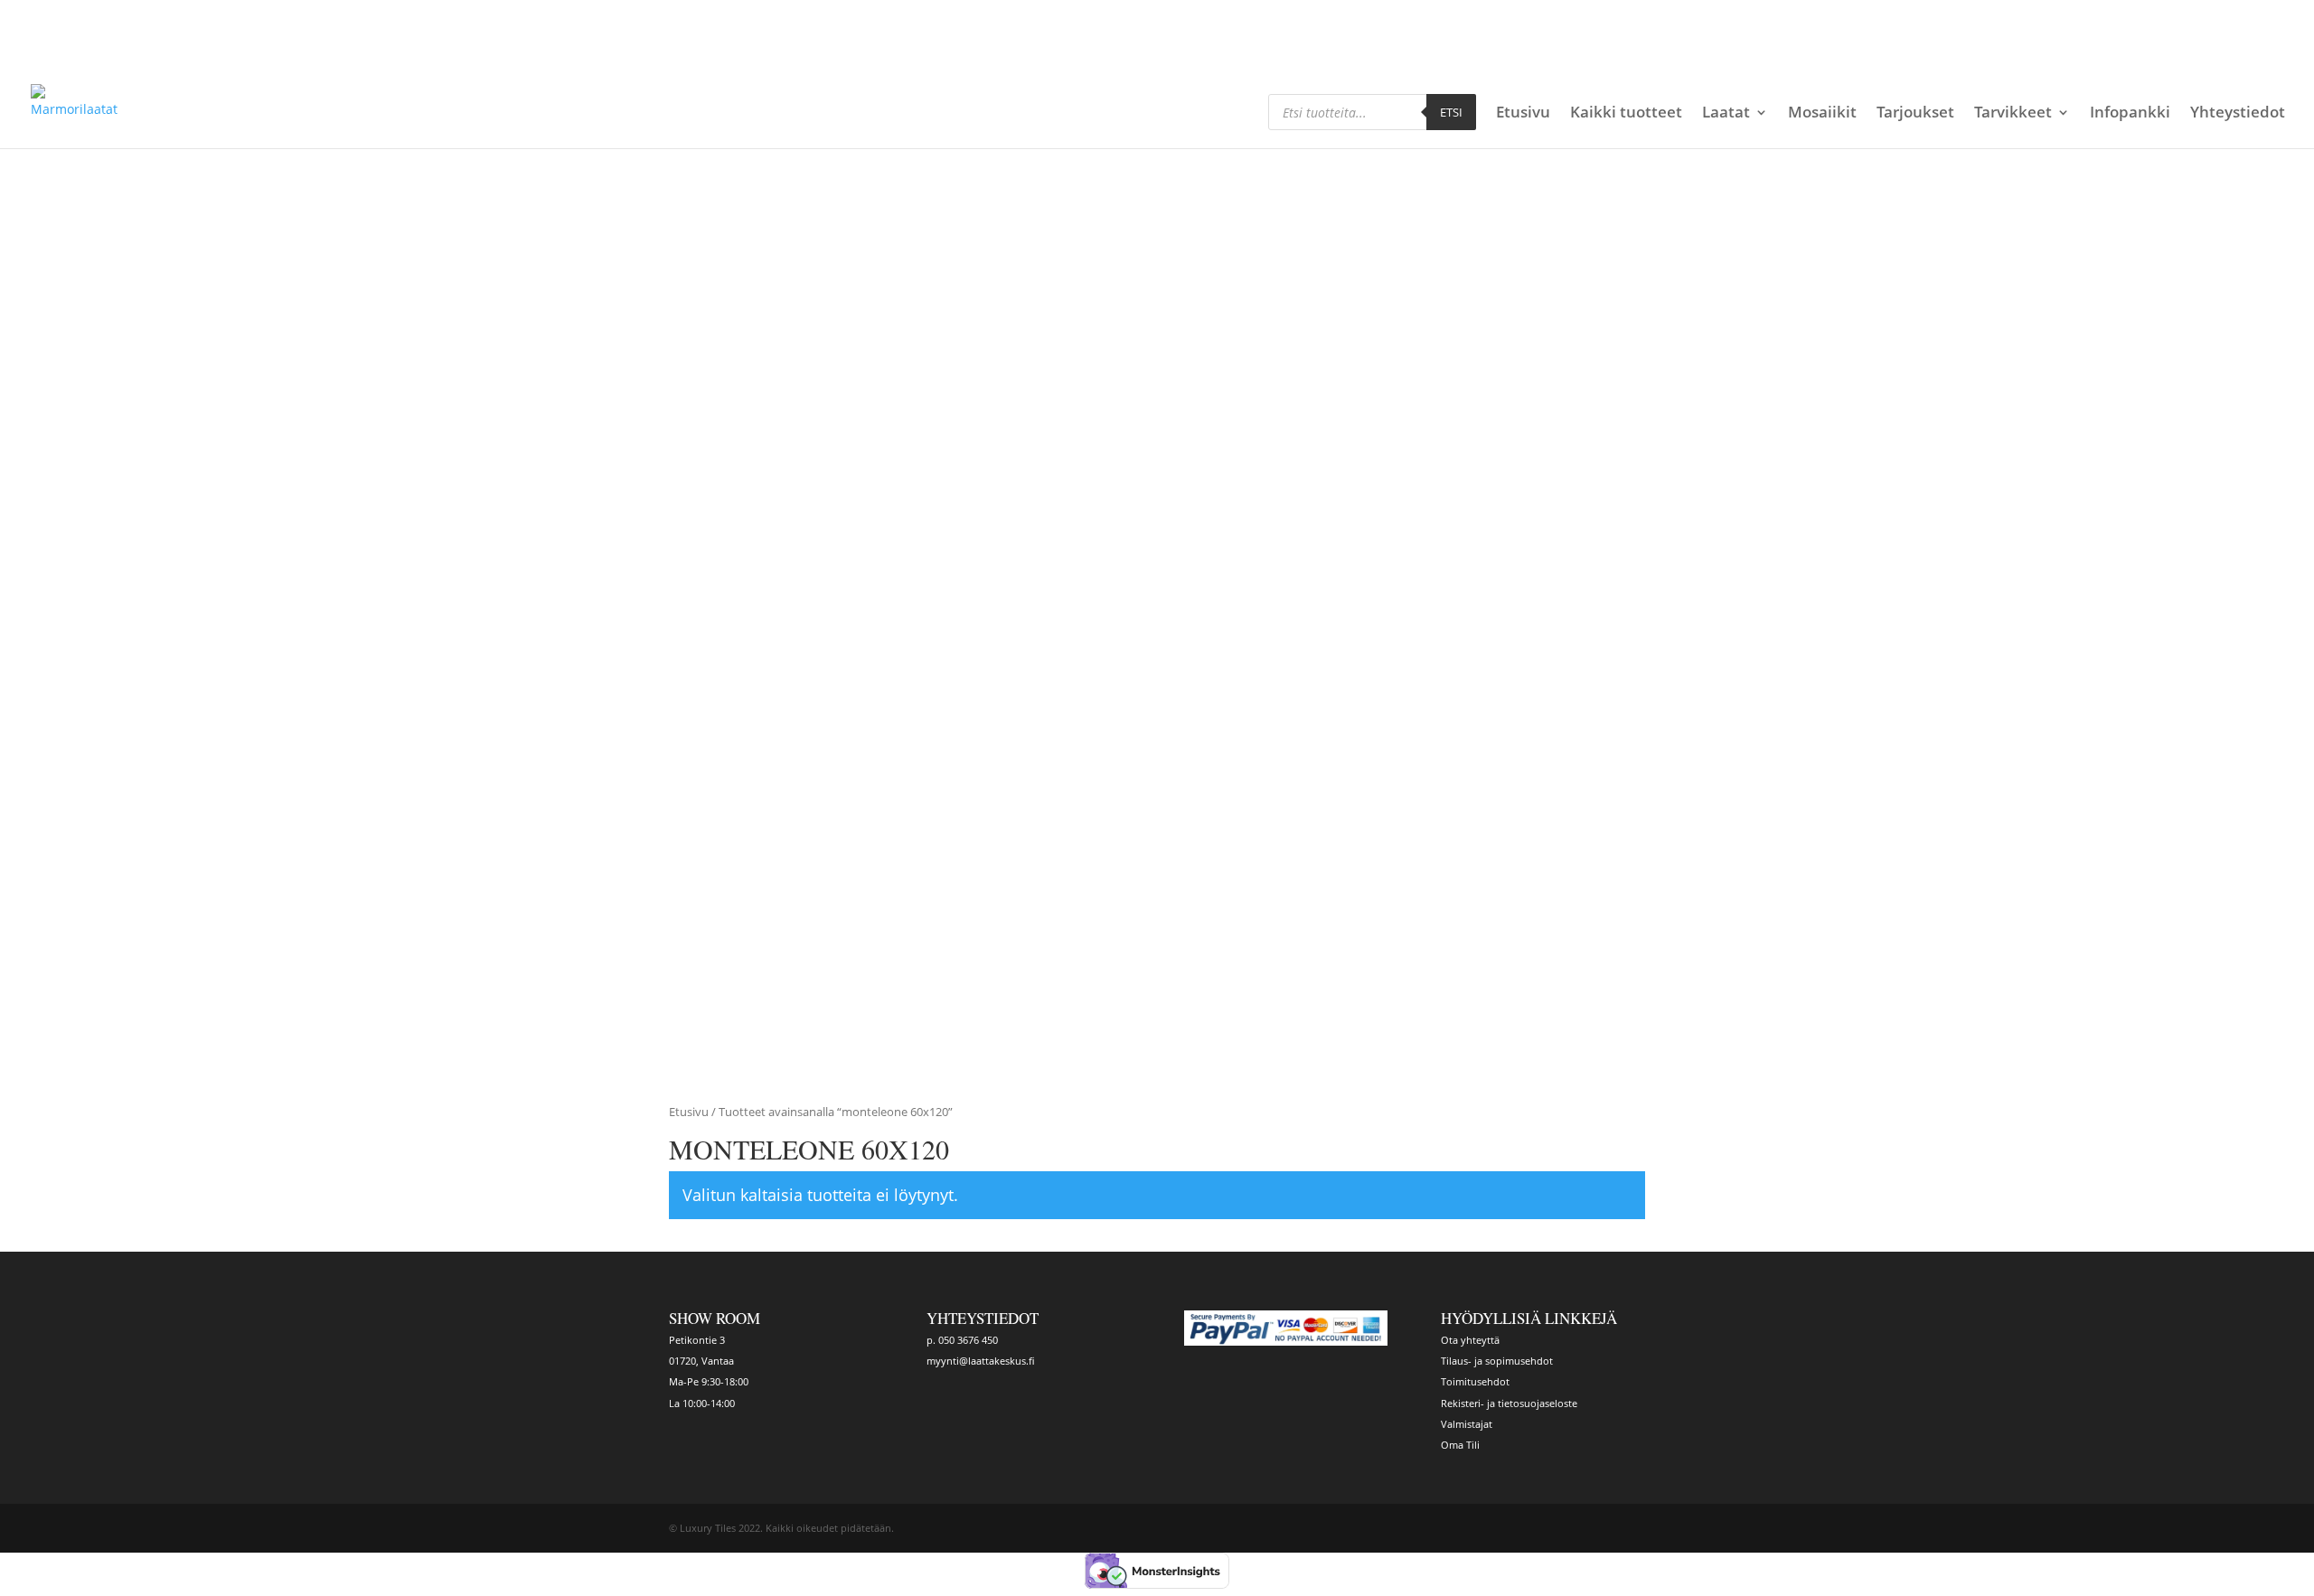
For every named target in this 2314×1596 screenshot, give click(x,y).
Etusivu (1523, 114)
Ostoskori (1527, 15)
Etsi (1451, 112)
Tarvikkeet (2013, 114)
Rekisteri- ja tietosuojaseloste (1509, 1403)
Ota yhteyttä (1470, 1340)
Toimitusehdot (1475, 1381)
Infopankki (2130, 114)
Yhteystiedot (2238, 114)
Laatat (1726, 114)
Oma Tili (1460, 1445)
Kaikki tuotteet (1626, 114)
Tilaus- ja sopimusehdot (1497, 1361)
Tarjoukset (1915, 114)
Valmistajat (1467, 1424)
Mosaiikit (1822, 114)
